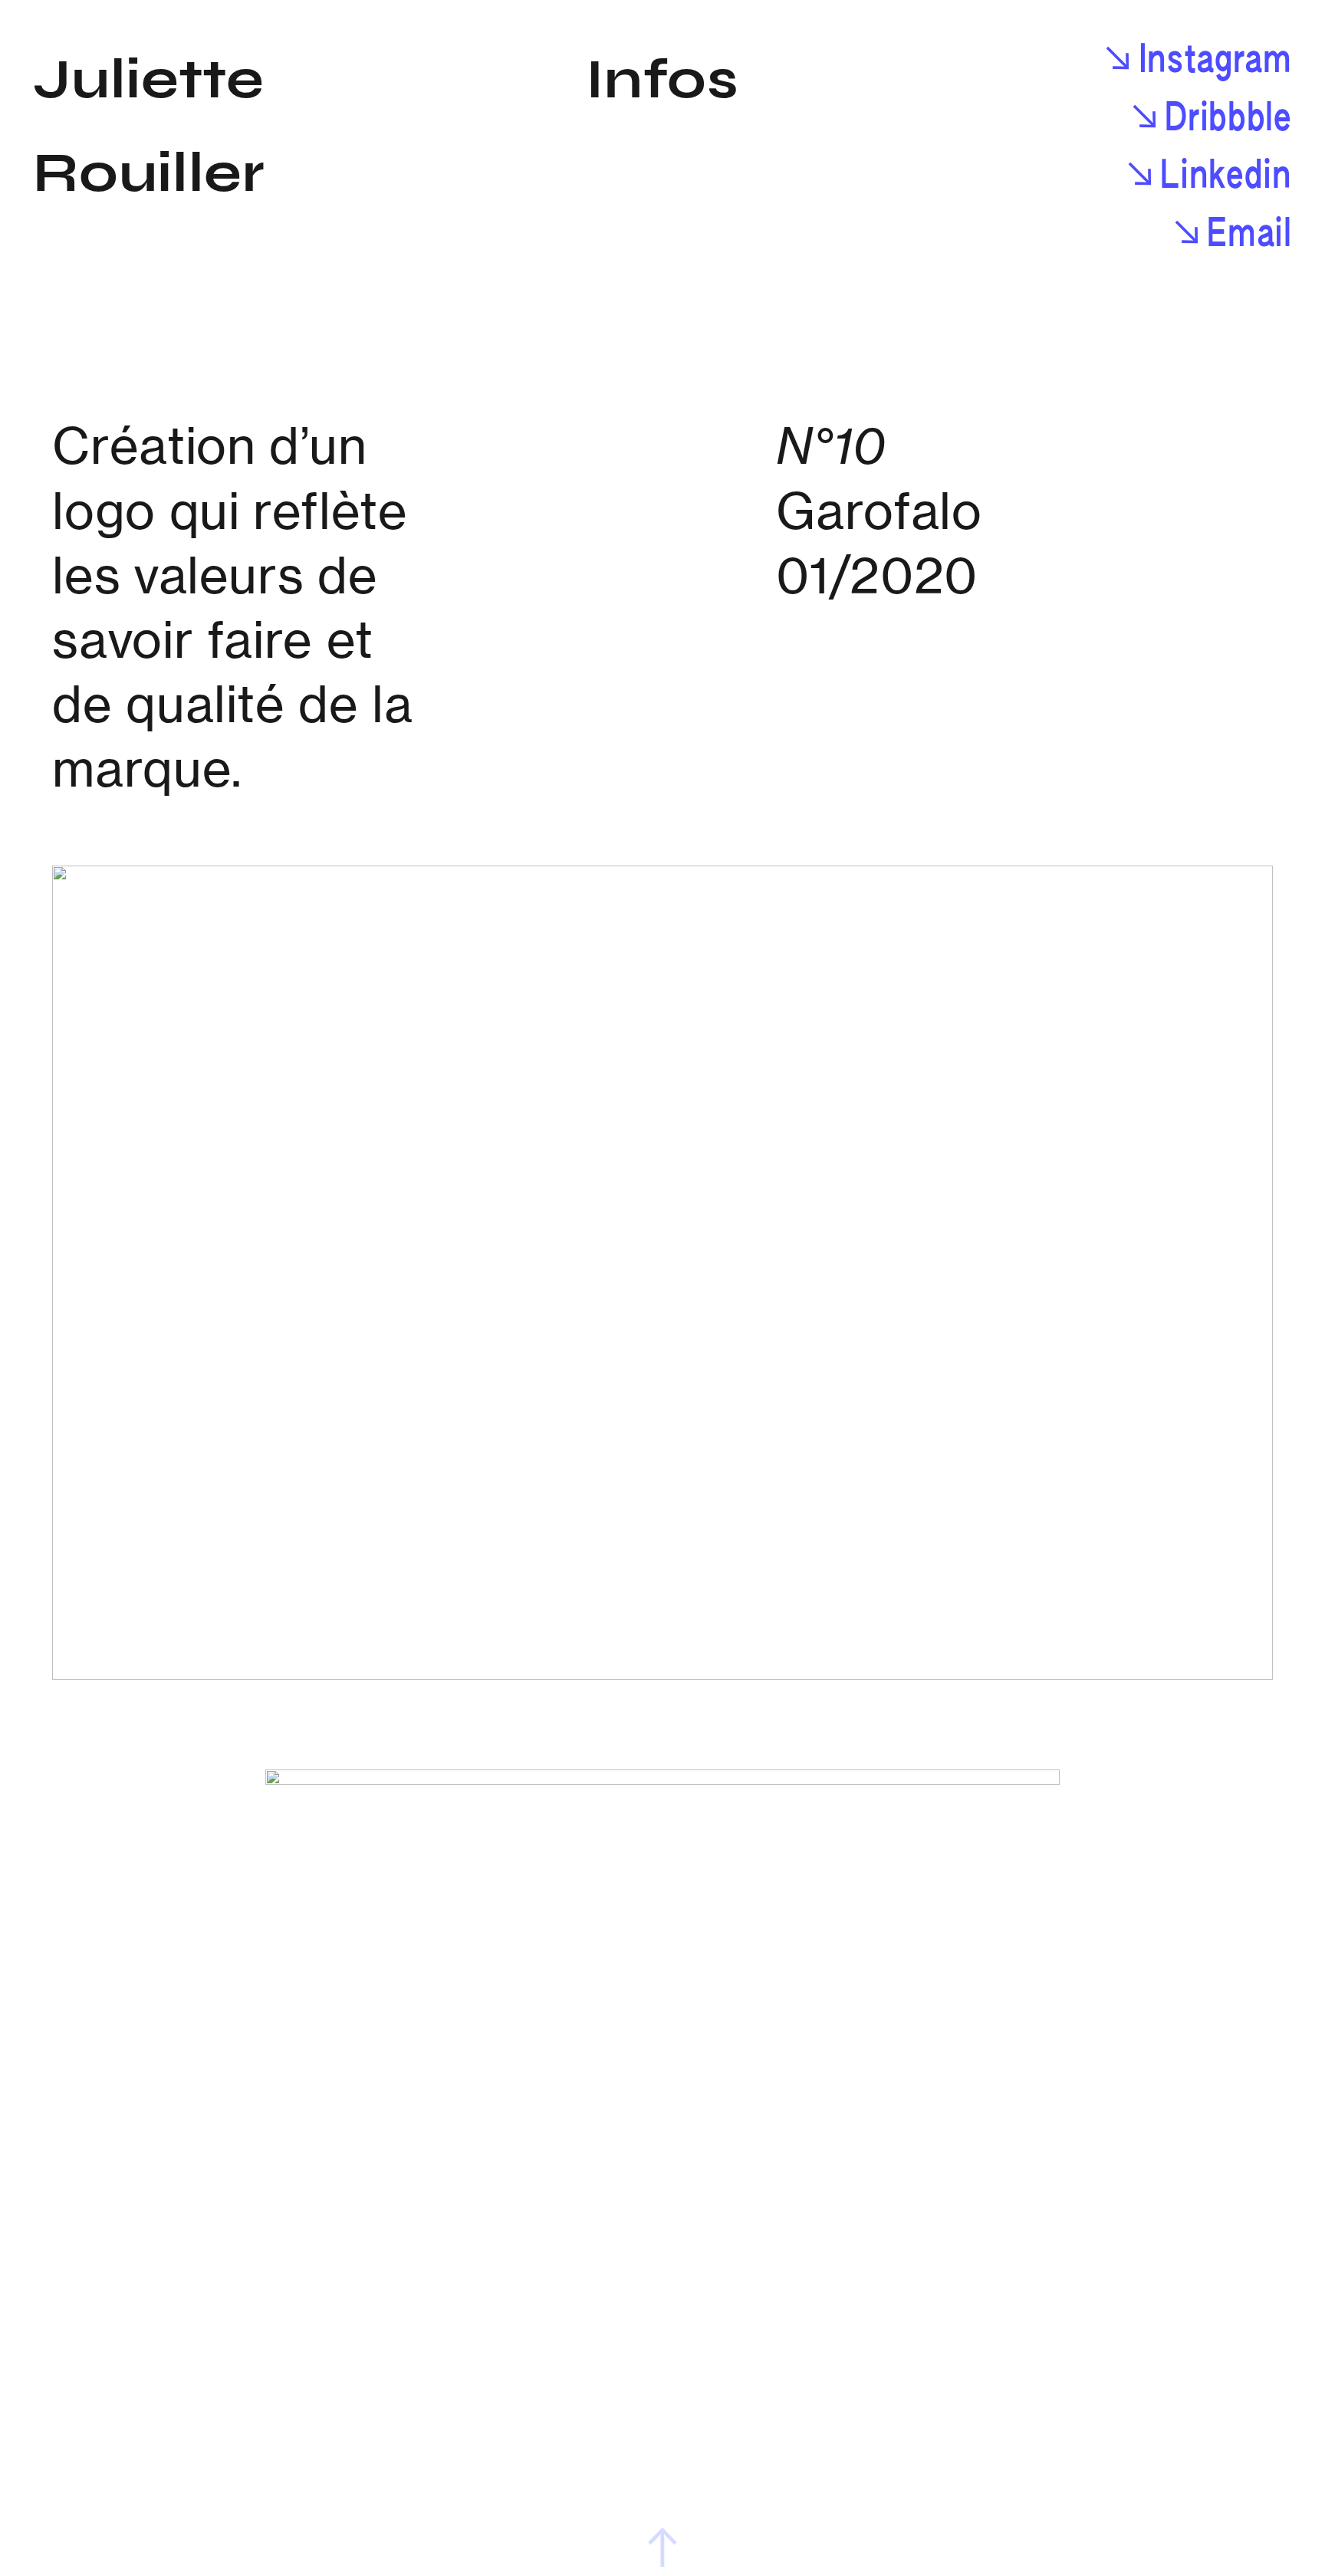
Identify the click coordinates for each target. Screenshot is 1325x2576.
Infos (662, 80)
